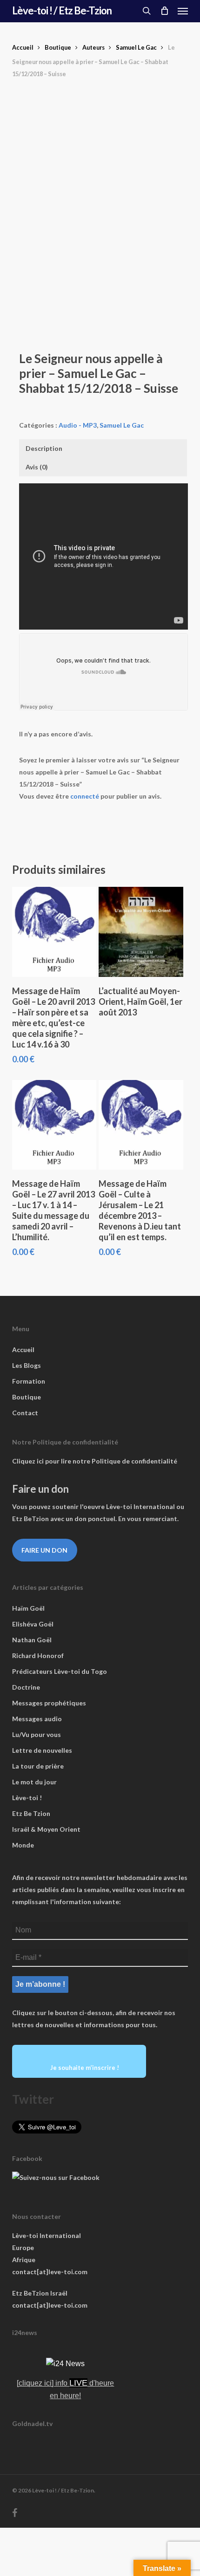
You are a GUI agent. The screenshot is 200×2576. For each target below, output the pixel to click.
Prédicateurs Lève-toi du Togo (60, 1671)
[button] (183, 11)
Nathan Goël (32, 1640)
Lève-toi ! (27, 1798)
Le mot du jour (34, 1782)
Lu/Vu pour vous (37, 1734)
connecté (85, 796)
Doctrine (26, 1687)
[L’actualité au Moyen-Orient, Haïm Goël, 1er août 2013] (141, 932)
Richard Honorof (38, 1656)
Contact (25, 1413)
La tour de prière (38, 1766)
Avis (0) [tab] (37, 467)
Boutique (58, 47)
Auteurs (93, 47)
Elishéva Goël (33, 1624)
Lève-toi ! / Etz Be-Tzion (62, 11)
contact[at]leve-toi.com (50, 2272)
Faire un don (44, 1550)
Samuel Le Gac (136, 47)
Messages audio (37, 1719)
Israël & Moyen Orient (46, 1829)
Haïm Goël (28, 1608)
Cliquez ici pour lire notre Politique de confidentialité (95, 1461)
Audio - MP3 (78, 425)
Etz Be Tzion (31, 1813)
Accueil (23, 47)
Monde (23, 1845)
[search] (147, 11)
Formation (29, 1381)
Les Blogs (27, 1365)
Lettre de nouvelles (42, 1750)
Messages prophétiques (49, 1703)
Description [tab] (44, 448)
